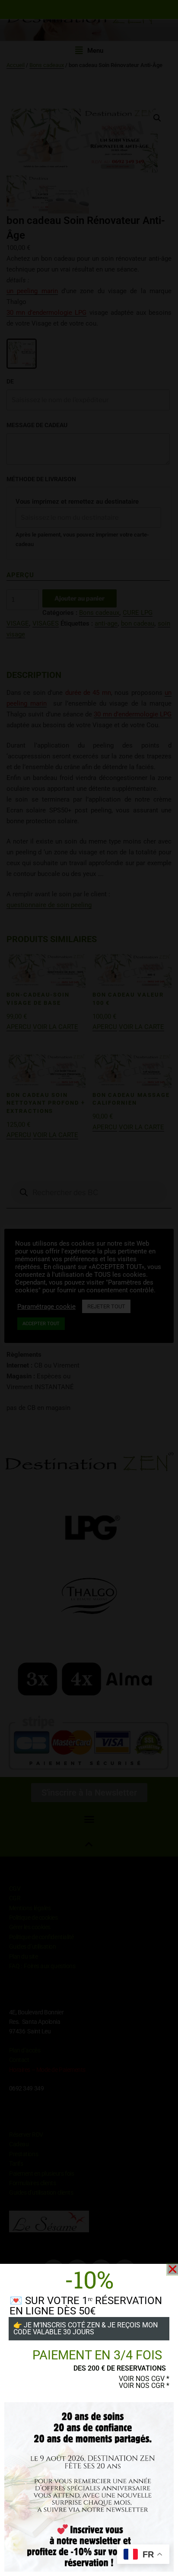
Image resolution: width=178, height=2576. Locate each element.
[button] (173, 2269)
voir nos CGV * (144, 2379)
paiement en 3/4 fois (97, 2355)
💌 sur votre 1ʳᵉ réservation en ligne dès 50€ (86, 2306)
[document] (89, 1288)
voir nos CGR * (144, 2386)
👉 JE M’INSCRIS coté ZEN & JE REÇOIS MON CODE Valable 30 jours (86, 2328)
